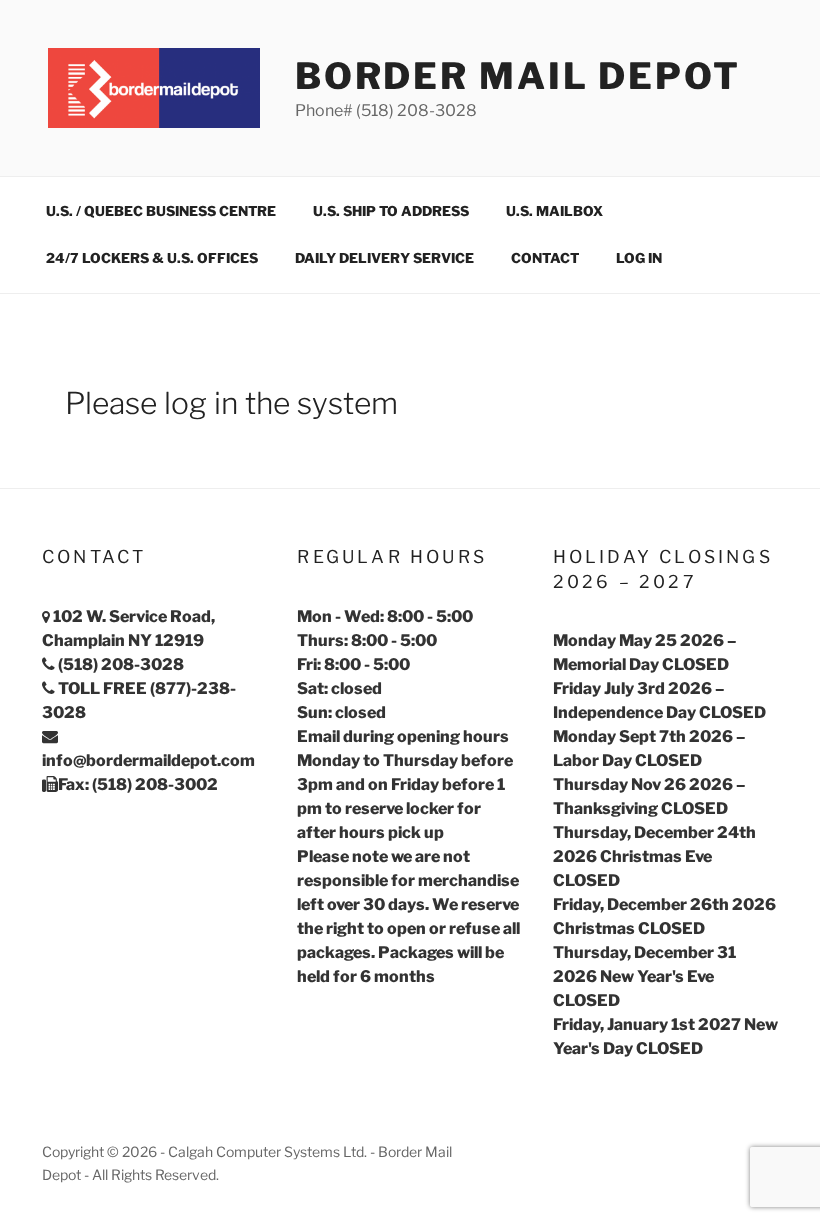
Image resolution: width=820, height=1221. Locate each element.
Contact (545, 258)
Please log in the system (231, 403)
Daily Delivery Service (384, 258)
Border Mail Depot (518, 76)
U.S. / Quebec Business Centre (161, 211)
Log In (639, 258)
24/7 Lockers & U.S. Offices (152, 258)
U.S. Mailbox (554, 211)
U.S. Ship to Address (391, 211)
